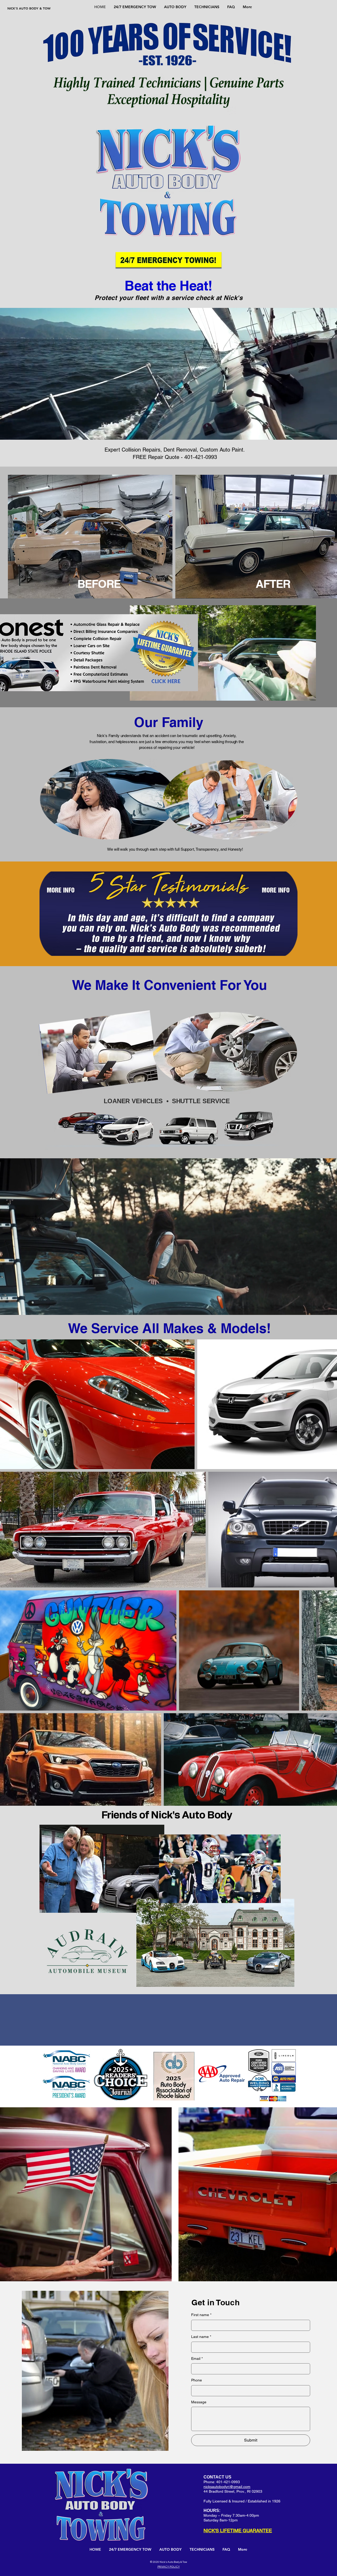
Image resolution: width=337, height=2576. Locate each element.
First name (201, 2258)
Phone (197, 2323)
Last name (201, 2280)
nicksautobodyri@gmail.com (227, 2430)
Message (199, 2345)
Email (197, 2302)
